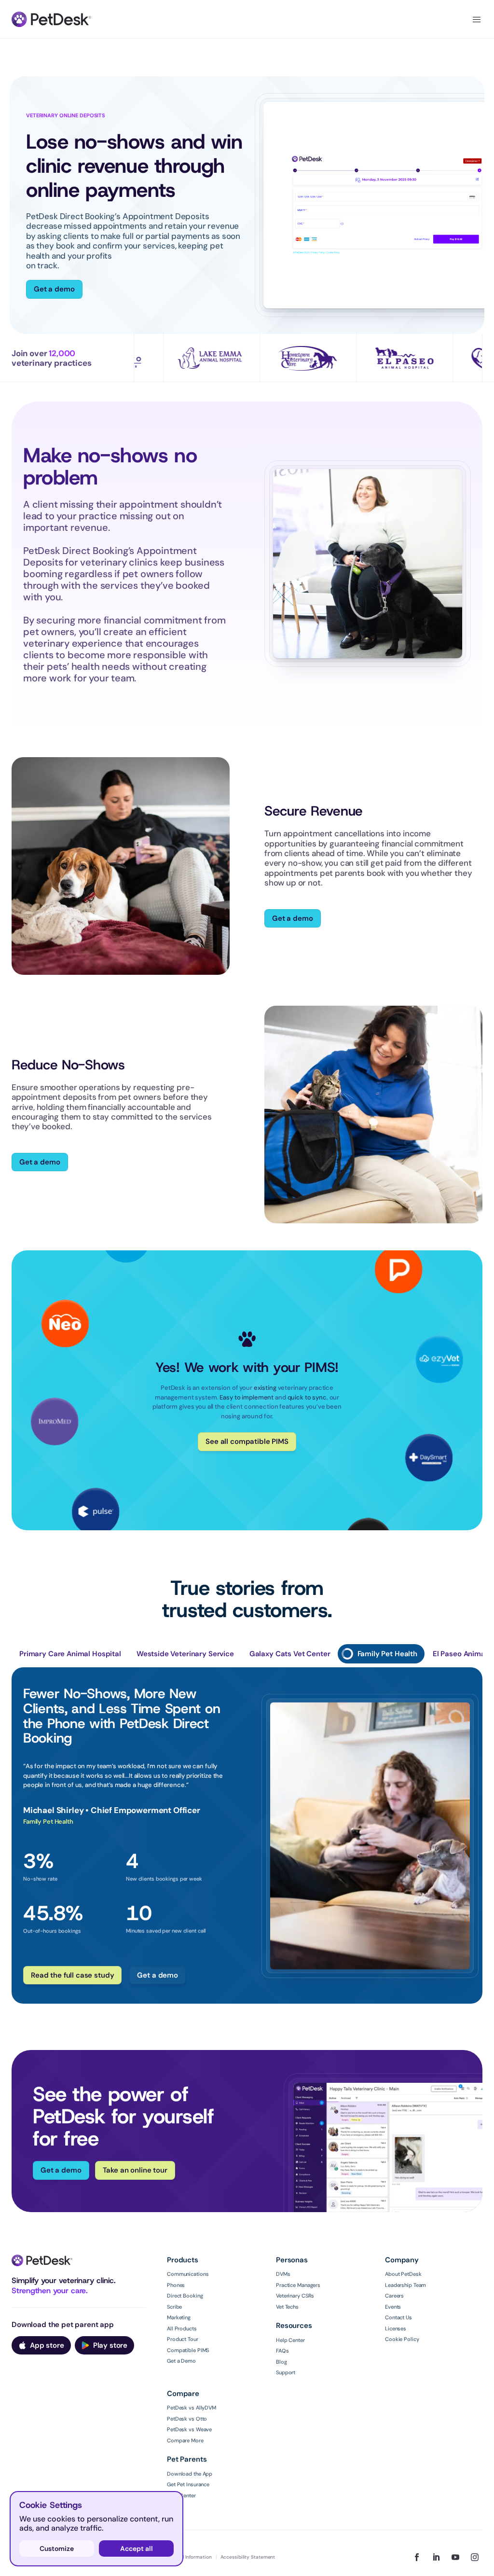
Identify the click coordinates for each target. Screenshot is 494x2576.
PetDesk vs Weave (189, 2422)
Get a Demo (181, 2353)
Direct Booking (185, 2288)
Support (286, 2365)
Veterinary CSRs (295, 2288)
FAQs (282, 2343)
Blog (281, 2354)
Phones (176, 2277)
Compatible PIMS (188, 2342)
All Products (182, 2320)
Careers (394, 2288)
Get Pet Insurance (188, 2477)
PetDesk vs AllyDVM (192, 2400)
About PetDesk (403, 2266)
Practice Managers (298, 2277)
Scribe (174, 2299)
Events (393, 2299)
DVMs (283, 2266)
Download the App (190, 2465)
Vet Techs (287, 2299)
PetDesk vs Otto (187, 2410)
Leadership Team (405, 2277)
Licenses (396, 2320)
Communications (188, 2266)
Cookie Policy (402, 2331)
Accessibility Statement (248, 2549)
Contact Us (398, 2310)
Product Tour (183, 2331)
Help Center (290, 2332)
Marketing (179, 2310)
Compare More (185, 2432)
